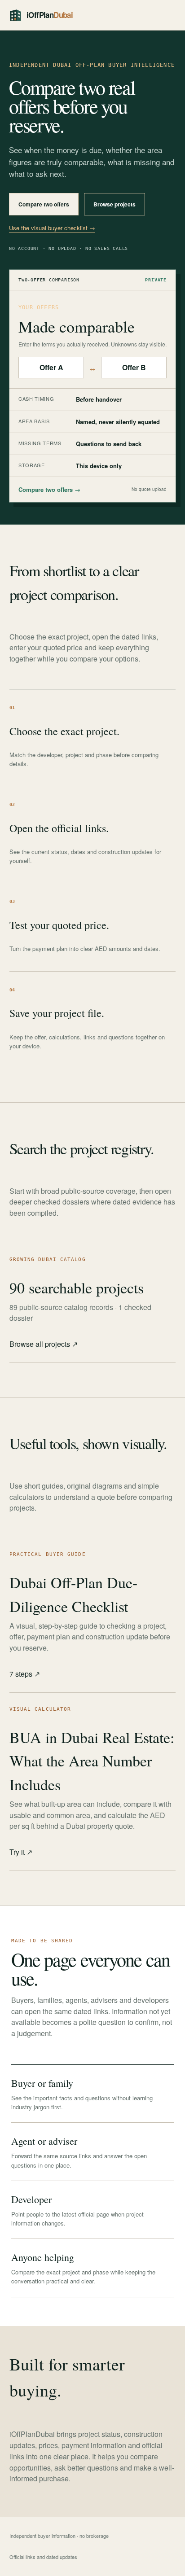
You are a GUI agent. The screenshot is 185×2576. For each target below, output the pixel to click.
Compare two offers (44, 204)
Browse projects (115, 204)
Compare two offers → (49, 489)
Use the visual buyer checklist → (52, 228)
